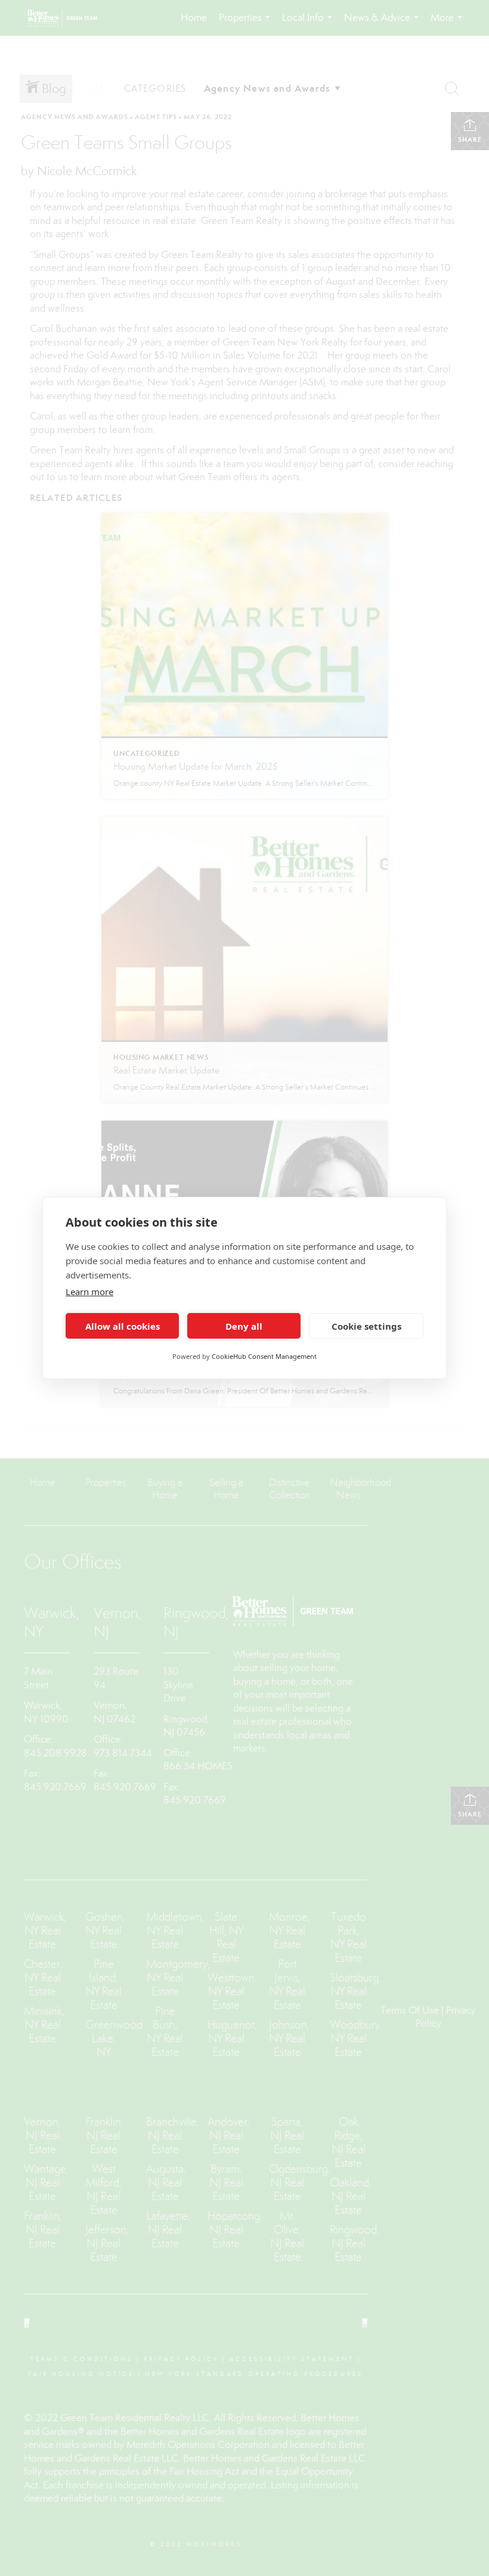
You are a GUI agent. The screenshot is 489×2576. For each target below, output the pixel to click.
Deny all (244, 1326)
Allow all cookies (123, 1326)
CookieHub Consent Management (264, 1356)
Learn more (89, 1292)
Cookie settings (366, 1326)
